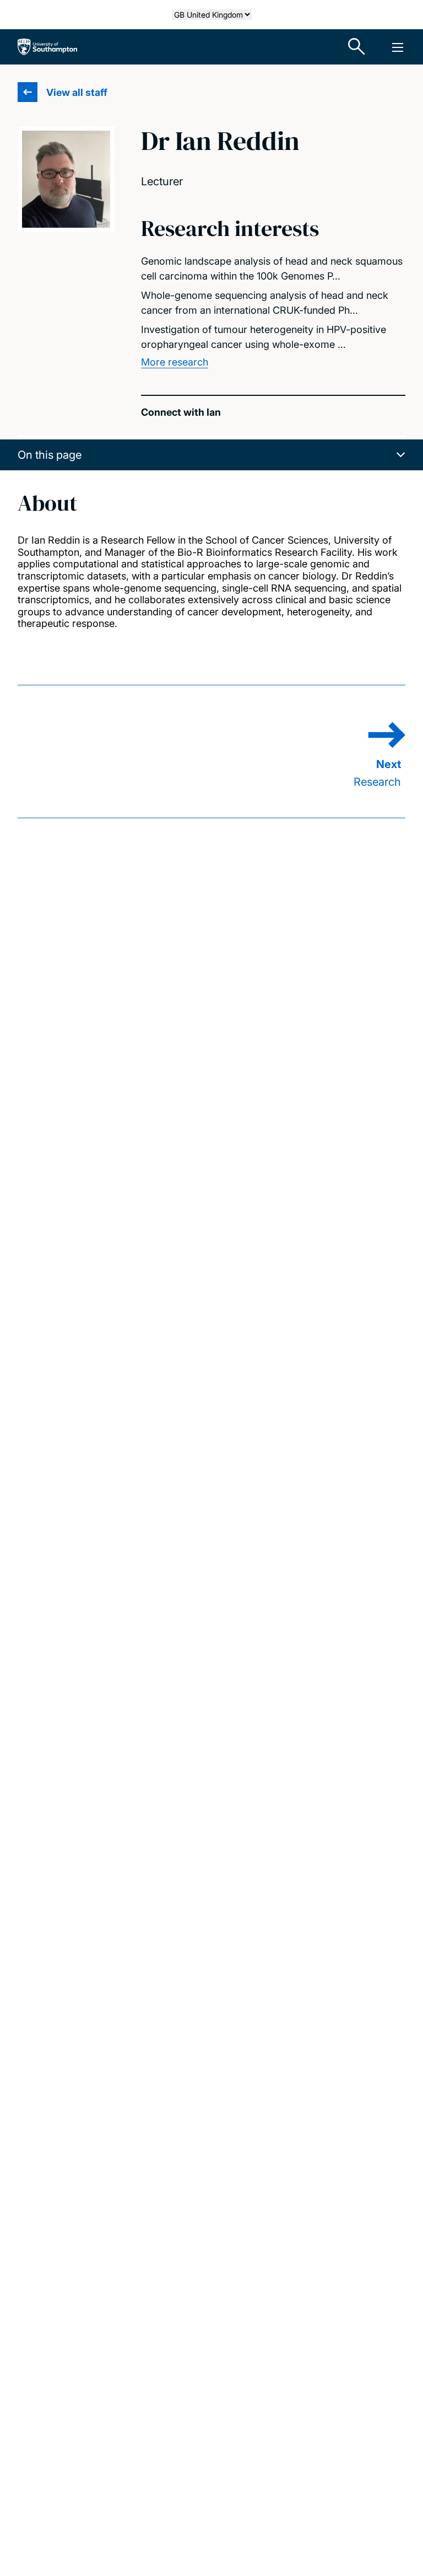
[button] (211, 455)
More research (175, 362)
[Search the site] (357, 47)
